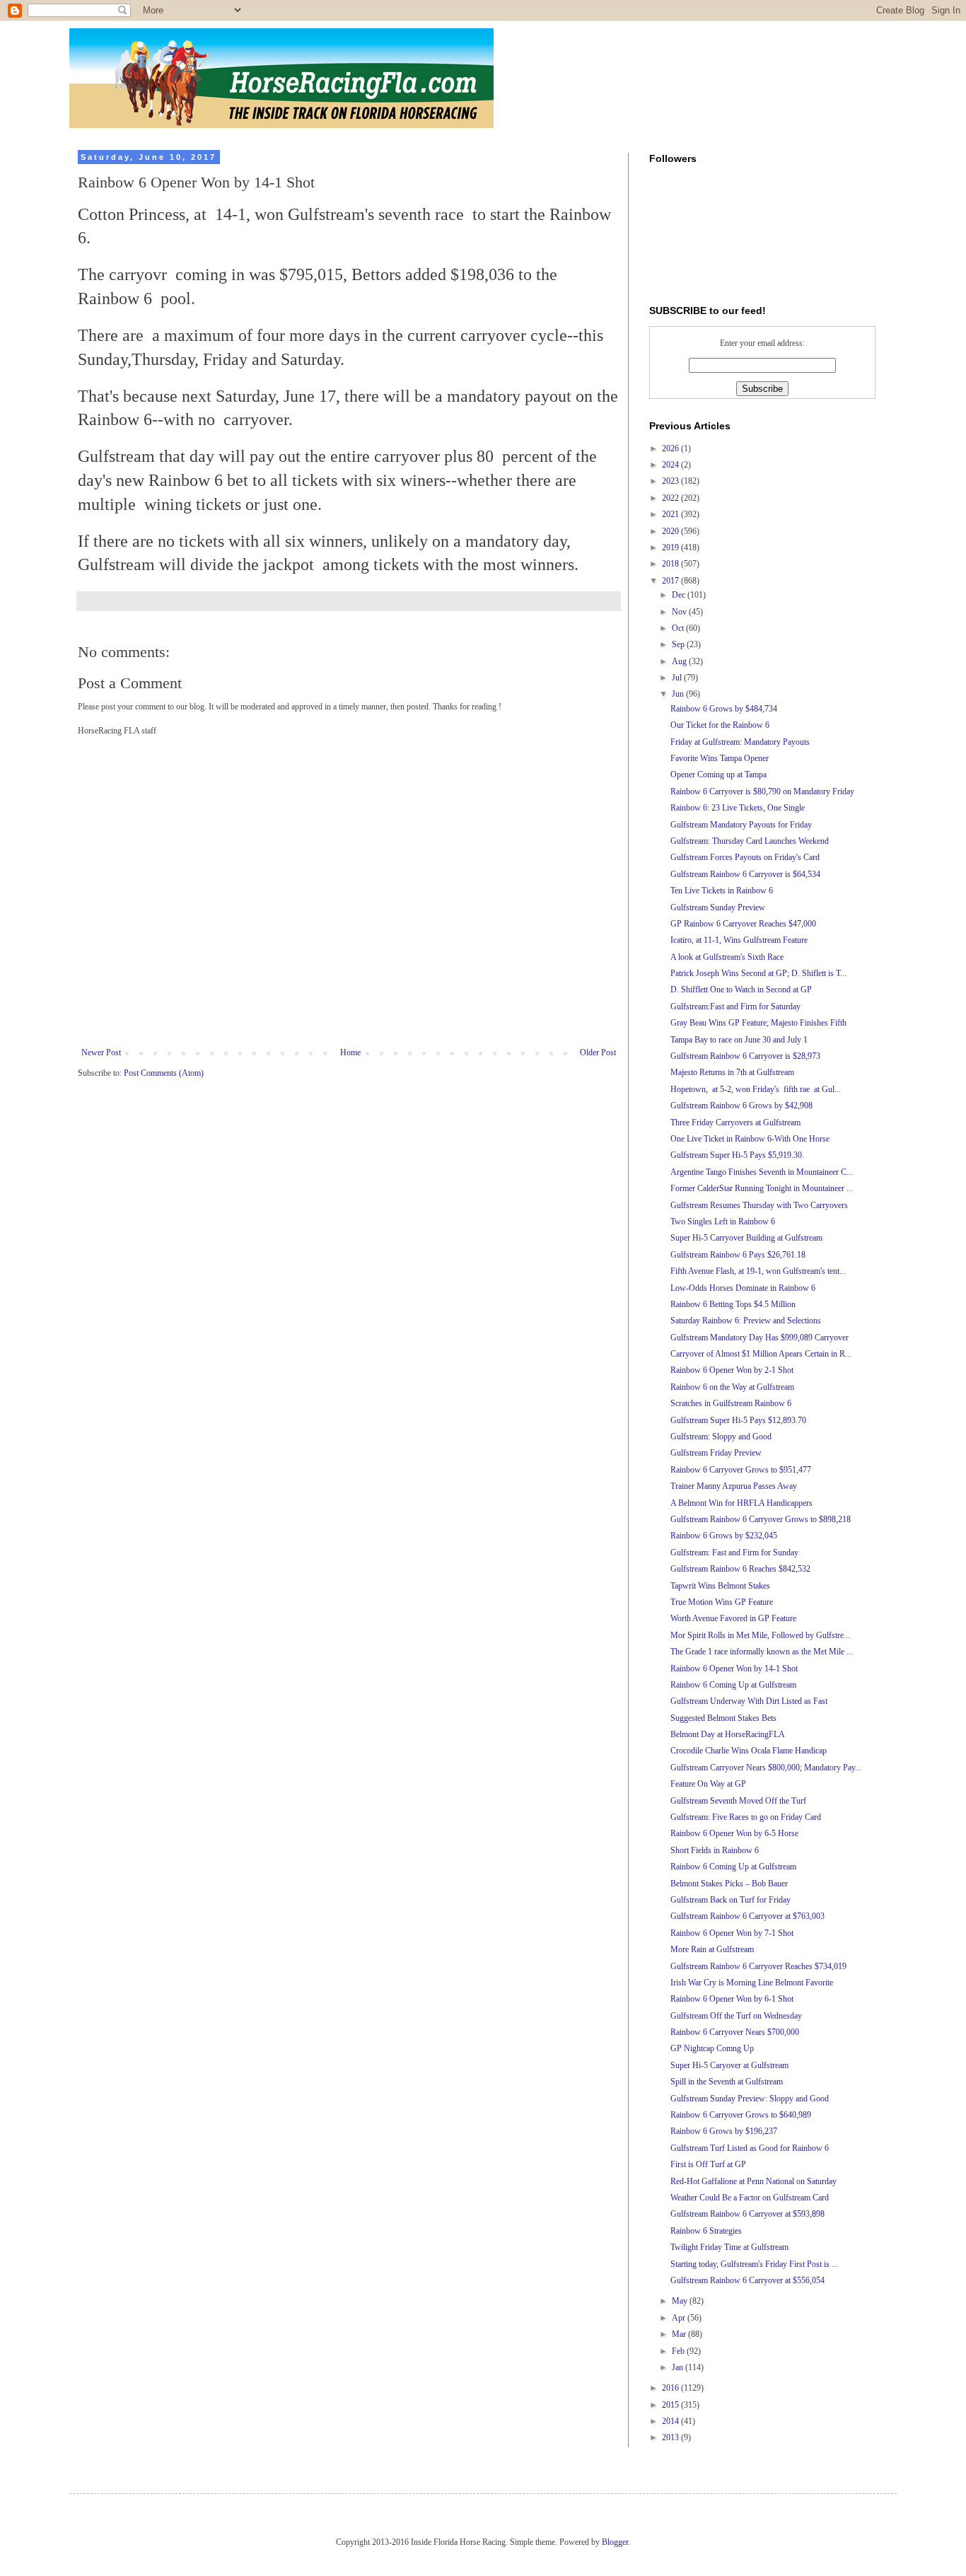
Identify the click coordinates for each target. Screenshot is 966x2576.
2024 (671, 465)
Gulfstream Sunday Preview (718, 907)
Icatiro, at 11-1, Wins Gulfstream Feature (739, 940)
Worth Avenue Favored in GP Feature (733, 1618)
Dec (680, 595)
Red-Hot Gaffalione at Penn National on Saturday (753, 2181)
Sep (679, 644)
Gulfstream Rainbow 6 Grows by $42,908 (741, 1106)
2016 (671, 2388)
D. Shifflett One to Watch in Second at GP (741, 990)
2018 (671, 564)
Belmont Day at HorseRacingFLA (728, 1734)
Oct (679, 628)
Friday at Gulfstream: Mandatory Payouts (740, 742)
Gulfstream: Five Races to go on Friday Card (746, 1817)
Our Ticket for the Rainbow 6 (720, 725)
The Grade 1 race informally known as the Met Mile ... (762, 1652)
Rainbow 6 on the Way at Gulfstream (732, 1387)
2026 (671, 448)
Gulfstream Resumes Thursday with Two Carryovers (759, 1205)
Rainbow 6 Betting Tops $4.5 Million (733, 1304)
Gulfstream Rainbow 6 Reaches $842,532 (740, 1569)
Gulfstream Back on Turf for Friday (731, 1900)
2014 (671, 2421)
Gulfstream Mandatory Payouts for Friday (741, 825)
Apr (680, 2318)
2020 (671, 531)
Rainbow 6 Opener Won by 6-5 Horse (734, 1833)
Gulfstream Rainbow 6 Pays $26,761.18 (738, 1255)
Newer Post (101, 1052)
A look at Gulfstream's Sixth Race (727, 957)
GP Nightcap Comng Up (712, 2048)
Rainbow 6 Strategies (706, 2231)
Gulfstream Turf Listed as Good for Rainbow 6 (750, 2148)
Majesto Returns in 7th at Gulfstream (732, 1072)
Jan (679, 2367)
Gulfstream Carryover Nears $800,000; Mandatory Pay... (766, 1768)
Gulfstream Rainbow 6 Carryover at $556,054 (747, 2280)
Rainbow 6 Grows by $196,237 (724, 2131)
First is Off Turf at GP (708, 2164)
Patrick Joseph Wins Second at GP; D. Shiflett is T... (758, 973)
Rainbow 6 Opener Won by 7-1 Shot (732, 1933)
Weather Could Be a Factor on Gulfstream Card (750, 2198)
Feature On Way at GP (708, 1784)
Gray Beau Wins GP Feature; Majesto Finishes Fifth (758, 1023)
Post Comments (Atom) (164, 1073)
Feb (679, 2351)
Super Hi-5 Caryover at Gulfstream (729, 2065)
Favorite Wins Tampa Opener (720, 758)
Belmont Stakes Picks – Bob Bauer (729, 1884)
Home (350, 1052)
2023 (671, 481)
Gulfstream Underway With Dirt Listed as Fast (749, 1701)
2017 (671, 581)
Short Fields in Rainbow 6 (715, 1850)
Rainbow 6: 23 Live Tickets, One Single (738, 808)
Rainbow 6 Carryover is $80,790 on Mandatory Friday (762, 791)
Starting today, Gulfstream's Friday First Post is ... (754, 2264)
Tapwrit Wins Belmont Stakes (720, 1586)
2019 (671, 547)
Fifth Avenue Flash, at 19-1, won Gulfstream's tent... (758, 1271)
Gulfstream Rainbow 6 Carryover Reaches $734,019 (758, 1966)
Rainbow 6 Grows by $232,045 (724, 1536)
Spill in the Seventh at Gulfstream (727, 2082)
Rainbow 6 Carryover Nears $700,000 (735, 2032)
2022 (671, 498)
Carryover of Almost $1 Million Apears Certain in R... (761, 1354)
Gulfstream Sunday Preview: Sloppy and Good (750, 2099)
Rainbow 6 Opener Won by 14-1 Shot (734, 1669)
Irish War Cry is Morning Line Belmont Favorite (752, 1983)
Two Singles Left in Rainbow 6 (723, 1222)
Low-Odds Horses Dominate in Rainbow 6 (743, 1288)
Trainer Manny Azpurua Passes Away (734, 1486)
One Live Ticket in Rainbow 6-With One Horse (750, 1139)
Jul (678, 678)
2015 (671, 2405)
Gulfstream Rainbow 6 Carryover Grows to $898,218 (761, 1519)
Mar (680, 2334)
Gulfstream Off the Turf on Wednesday (736, 2016)
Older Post (598, 1052)
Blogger (615, 2542)
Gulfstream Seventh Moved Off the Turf (738, 1801)
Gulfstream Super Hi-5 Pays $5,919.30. (737, 1155)
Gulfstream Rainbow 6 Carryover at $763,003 (747, 1916)
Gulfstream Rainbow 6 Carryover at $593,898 (747, 2214)
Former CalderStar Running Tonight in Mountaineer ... (762, 1188)
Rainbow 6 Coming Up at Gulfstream (733, 1685)
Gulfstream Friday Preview (716, 1453)
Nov (680, 612)
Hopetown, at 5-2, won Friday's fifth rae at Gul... (756, 1089)
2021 (671, 514)
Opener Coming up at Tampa (718, 774)
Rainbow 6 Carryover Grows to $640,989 (741, 2115)
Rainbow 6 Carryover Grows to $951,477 (741, 1470)
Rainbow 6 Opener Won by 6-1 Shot (732, 1999)
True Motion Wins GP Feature (722, 1602)
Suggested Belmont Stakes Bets (723, 1718)
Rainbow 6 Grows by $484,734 (724, 709)
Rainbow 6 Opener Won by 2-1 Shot (732, 1370)
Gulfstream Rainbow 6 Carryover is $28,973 (745, 1056)
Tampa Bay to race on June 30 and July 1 (739, 1040)
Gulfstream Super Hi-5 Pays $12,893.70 (738, 1420)
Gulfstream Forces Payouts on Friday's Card (745, 857)
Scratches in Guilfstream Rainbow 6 (731, 1403)
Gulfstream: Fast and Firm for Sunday (734, 1553)
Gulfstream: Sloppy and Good (721, 1437)
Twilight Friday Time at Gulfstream (729, 2247)
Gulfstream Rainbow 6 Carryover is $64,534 (745, 874)
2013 (671, 2437)
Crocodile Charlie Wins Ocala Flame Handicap (749, 1751)
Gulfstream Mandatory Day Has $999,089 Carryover (760, 1338)
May (681, 2301)
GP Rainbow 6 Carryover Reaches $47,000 (743, 924)
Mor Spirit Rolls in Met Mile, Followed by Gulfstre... (760, 1635)
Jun (679, 694)
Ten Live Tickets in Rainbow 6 (722, 890)
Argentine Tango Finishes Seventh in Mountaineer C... (762, 1172)
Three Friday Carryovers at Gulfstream (735, 1122)
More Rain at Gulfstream (712, 1949)
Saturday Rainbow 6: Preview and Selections (746, 1321)
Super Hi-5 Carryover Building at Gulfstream (746, 1238)
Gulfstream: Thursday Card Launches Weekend (750, 841)
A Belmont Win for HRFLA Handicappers (741, 1503)
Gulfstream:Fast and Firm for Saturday (735, 1006)
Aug (680, 661)
